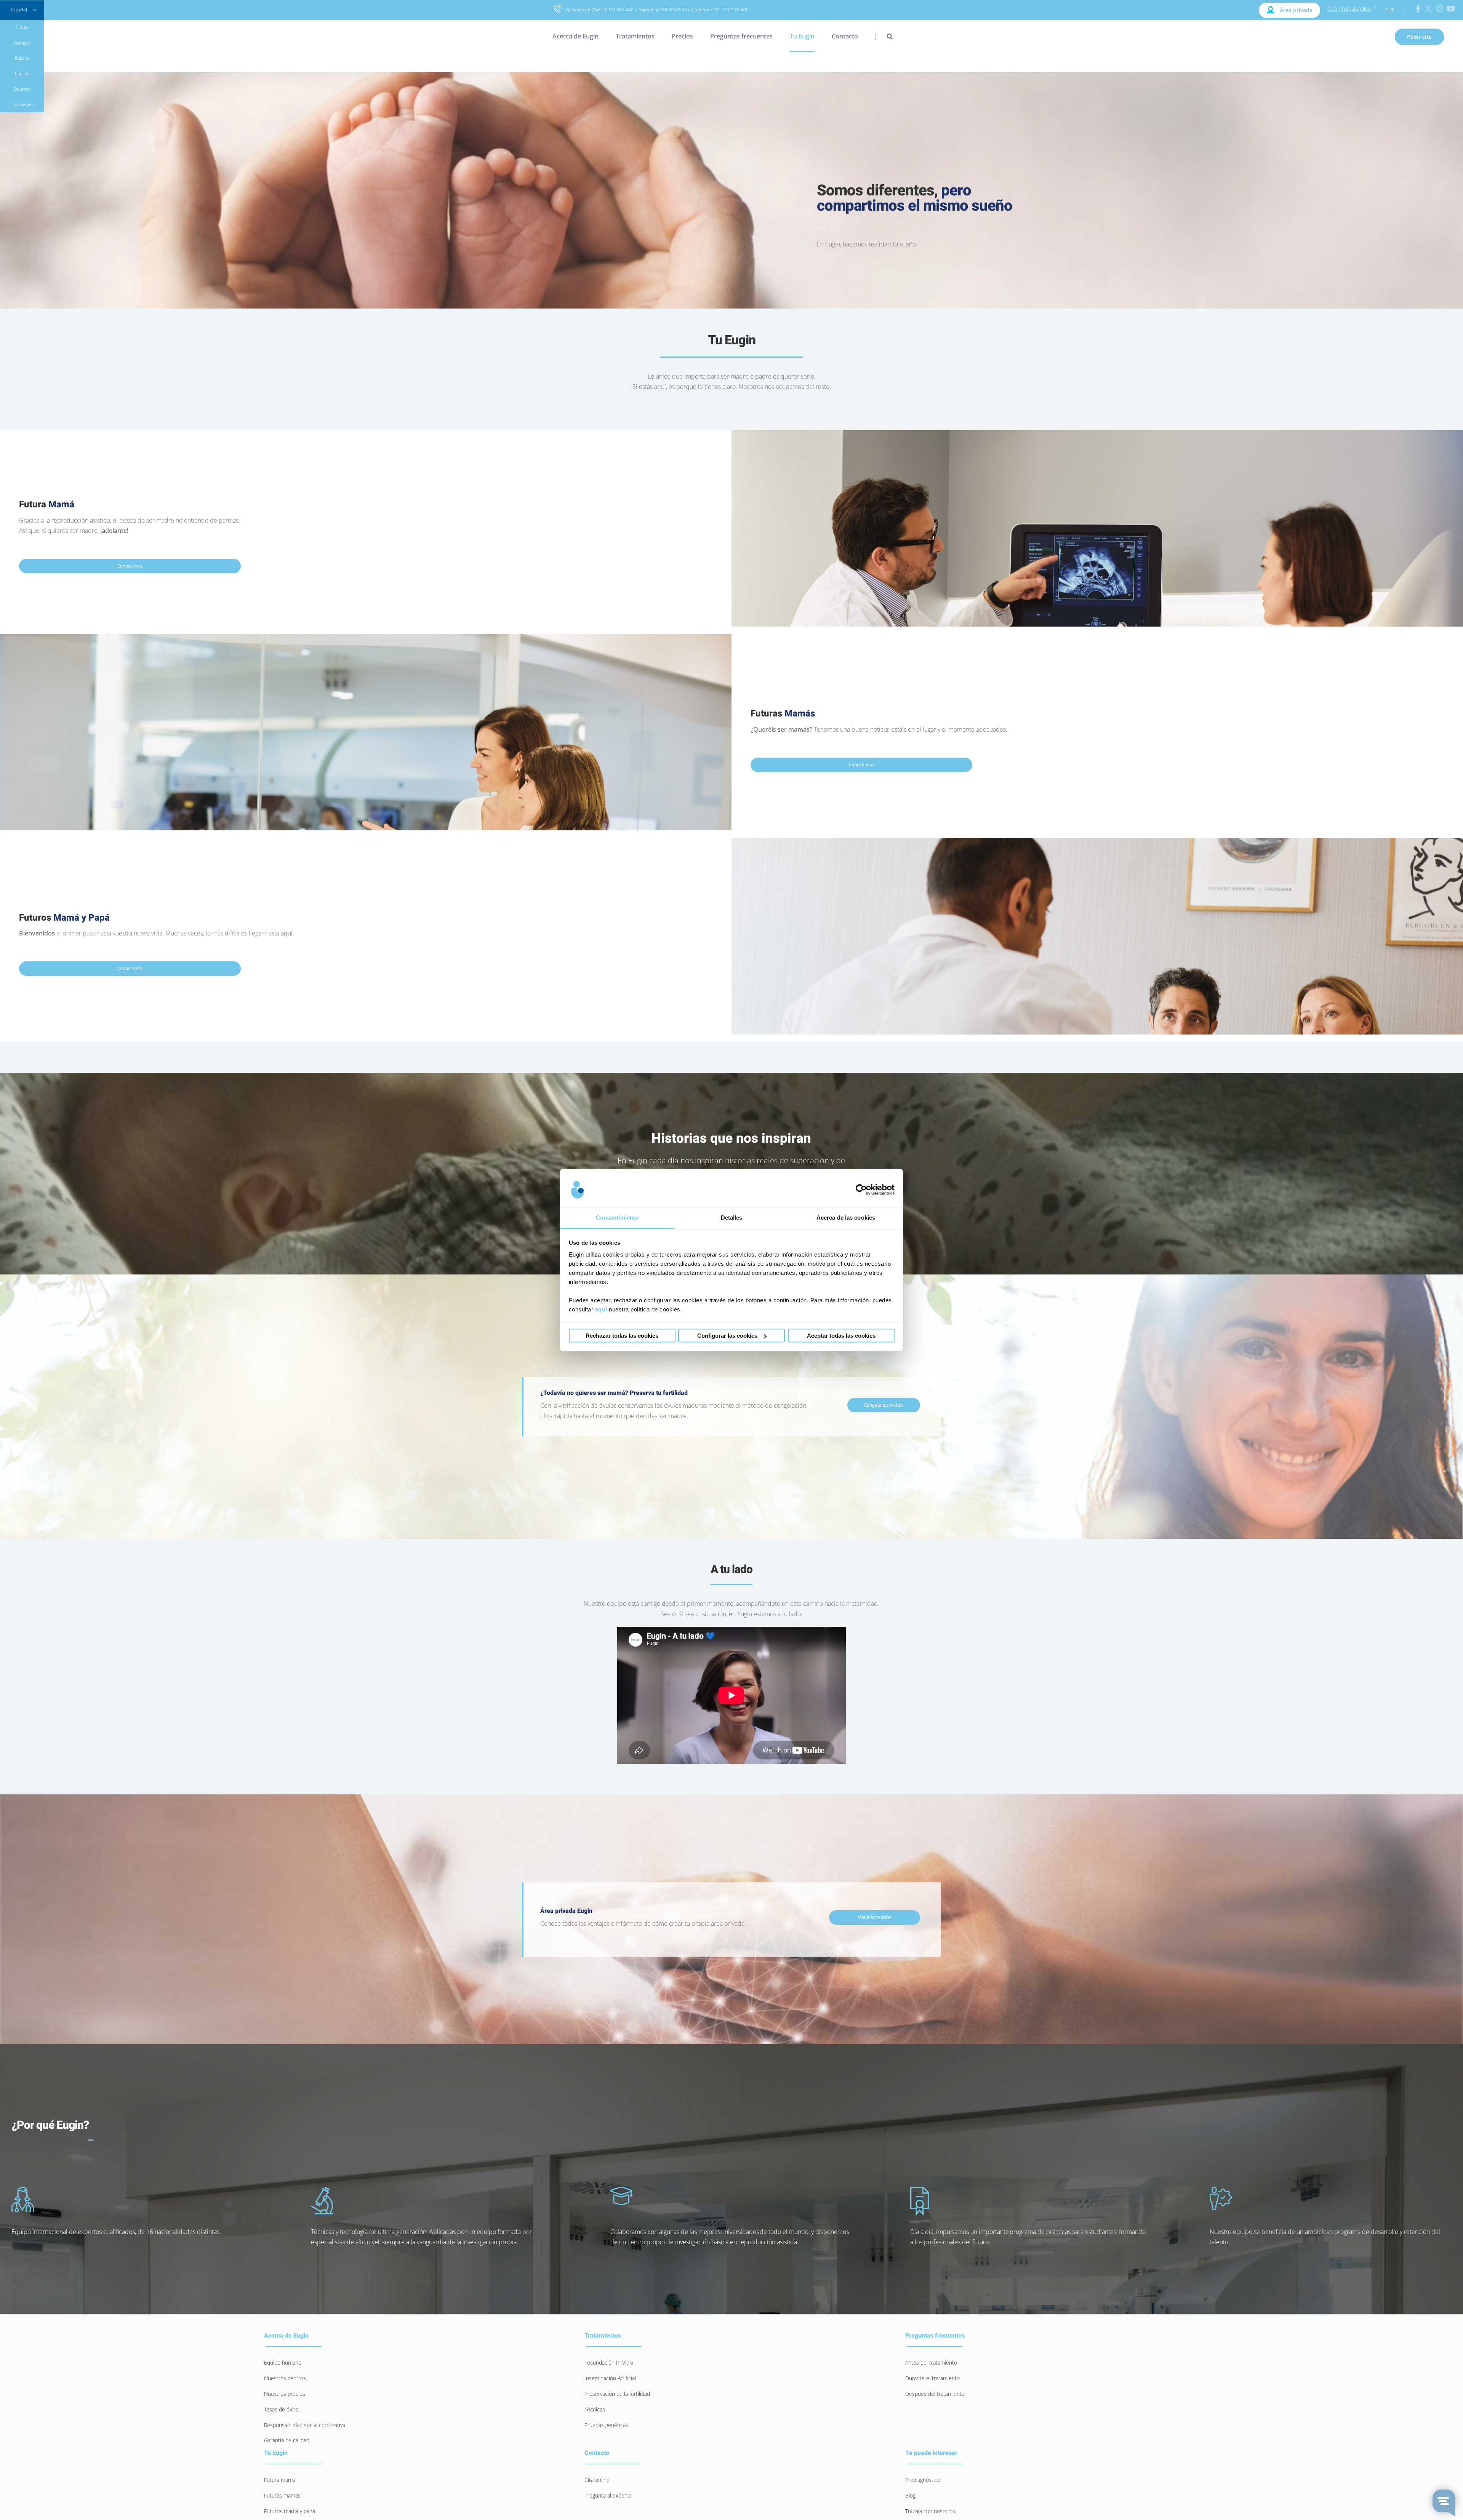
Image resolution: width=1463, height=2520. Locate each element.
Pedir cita (1419, 37)
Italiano (22, 58)
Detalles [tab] (732, 1218)
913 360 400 (620, 10)
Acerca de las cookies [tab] (846, 1218)
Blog (1390, 9)
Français (22, 43)
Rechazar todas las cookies (622, 1336)
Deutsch (22, 89)
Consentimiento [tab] (617, 1218)
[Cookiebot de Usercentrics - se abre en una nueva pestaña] (861, 1190)
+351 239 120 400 (730, 10)
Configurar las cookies (727, 1336)
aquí (601, 1309)
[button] (884, 36)
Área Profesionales (1349, 9)
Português (22, 104)
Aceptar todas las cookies (841, 1336)
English (22, 73)
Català (22, 27)
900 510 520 (674, 10)
